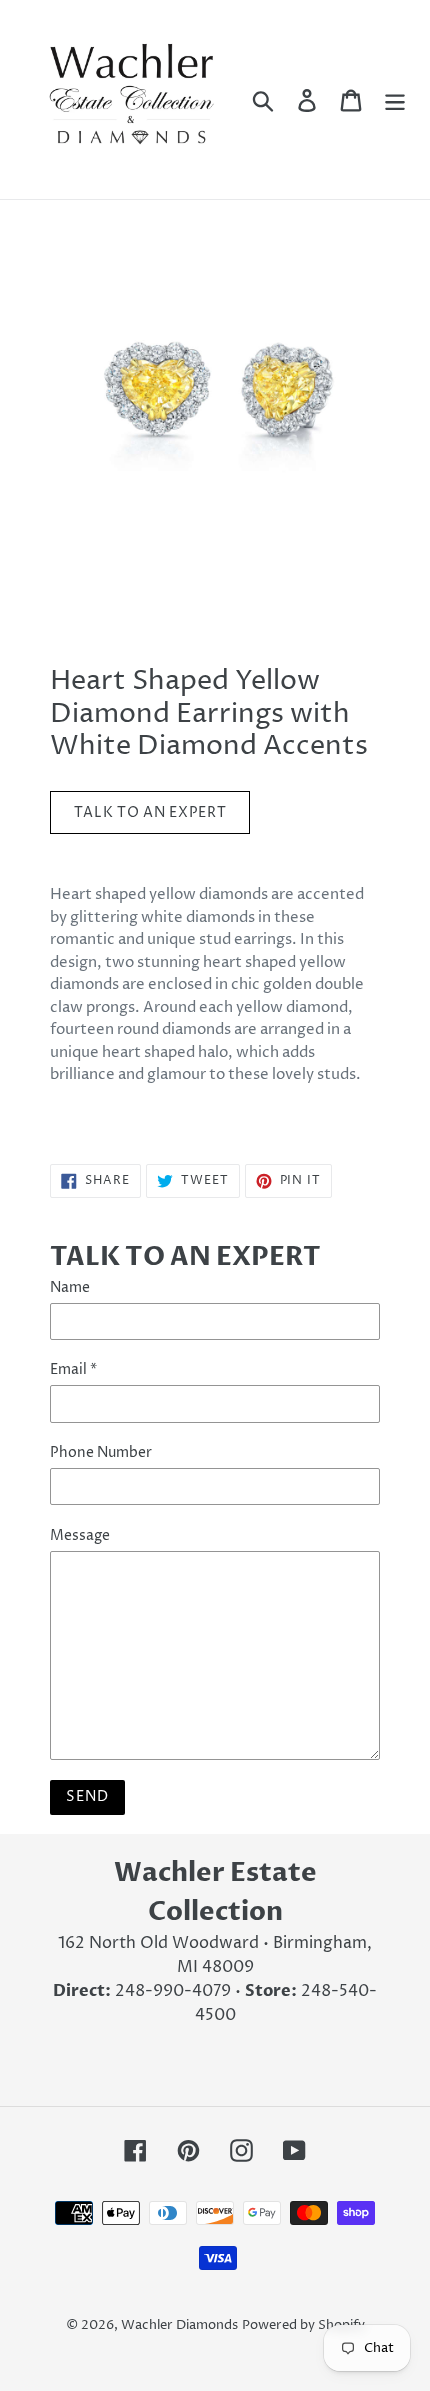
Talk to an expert (150, 812)
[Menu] (395, 99)
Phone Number (101, 1452)
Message (80, 1535)
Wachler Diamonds (179, 2325)
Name (70, 1287)
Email (73, 1369)
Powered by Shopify (303, 2325)
